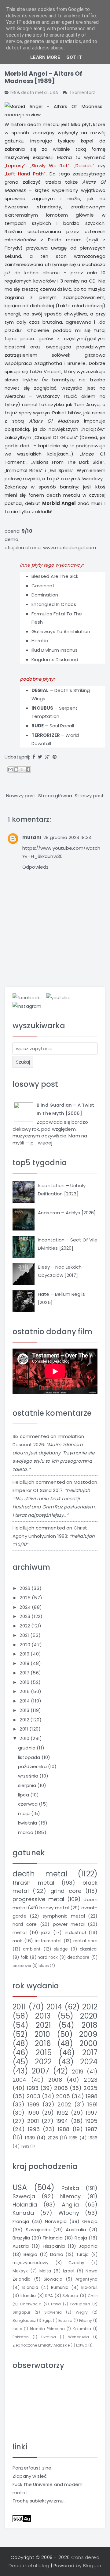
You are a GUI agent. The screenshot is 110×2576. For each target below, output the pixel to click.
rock (17, 1941)
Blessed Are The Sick (55, 576)
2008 (55, 2080)
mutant (32, 837)
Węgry (82, 2312)
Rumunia (60, 2288)
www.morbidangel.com (70, 548)
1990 (33, 2113)
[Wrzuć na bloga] (16, 769)
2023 (26, 1616)
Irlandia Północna (47, 2329)
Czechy (76, 2263)
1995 (91, 2121)
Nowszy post (21, 796)
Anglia (70, 2205)
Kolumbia (82, 2329)
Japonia (88, 2246)
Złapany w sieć (30, 2476)
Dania (57, 2254)
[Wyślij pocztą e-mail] (10, 769)
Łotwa (82, 2345)
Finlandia (53, 2238)
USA (54, 93)
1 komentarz (83, 93)
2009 (88, 2034)
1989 (15, 93)
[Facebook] (34, 757)
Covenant (43, 586)
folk (24, 1957)
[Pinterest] (55, 757)
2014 (25, 1701)
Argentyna (86, 2279)
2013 (25, 1710)
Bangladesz (24, 2320)
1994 (62, 2121)
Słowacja (53, 2279)
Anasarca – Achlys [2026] (67, 1213)
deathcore (78, 1957)
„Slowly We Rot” (50, 166)
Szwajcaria (38, 2230)
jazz (46, 1932)
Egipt (47, 2320)
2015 (25, 1691)
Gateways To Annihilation (61, 631)
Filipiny (86, 2320)
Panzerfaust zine (32, 2468)
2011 (24, 1729)
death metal (34, 93)
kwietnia (28, 1823)
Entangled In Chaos (54, 604)
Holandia (25, 2205)
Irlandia (28, 2296)
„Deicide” (84, 166)
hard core (25, 1924)
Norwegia (56, 2221)
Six (15, 1436)
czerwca (28, 1804)
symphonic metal (64, 1916)
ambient (32, 1949)
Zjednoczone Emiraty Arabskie (41, 2345)
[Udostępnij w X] (22, 769)
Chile (93, 2296)
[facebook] (26, 997)
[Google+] (47, 757)
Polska (70, 2188)
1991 (92, 2104)
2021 (25, 1635)
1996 (34, 2129)
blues (44, 1966)
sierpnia (28, 1785)
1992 (62, 2113)
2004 (20, 2080)
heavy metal (54, 1908)
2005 (63, 2096)
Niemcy (70, 2196)
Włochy (69, 2213)
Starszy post (89, 796)
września (29, 1776)
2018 (25, 1663)
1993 (33, 2088)
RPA (49, 2296)
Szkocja (70, 2296)
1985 (73, 2138)
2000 (88, 2043)
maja (25, 1813)
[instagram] (27, 1006)
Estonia (65, 2320)
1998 (92, 2096)
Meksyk (20, 2271)
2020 (26, 1645)
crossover (22, 1966)
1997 (92, 2113)
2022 (25, 1626)
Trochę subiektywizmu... (39, 2501)
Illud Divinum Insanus (55, 650)
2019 (25, 1654)
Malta (45, 2271)
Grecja (90, 2221)
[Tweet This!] (40, 757)
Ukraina (49, 2337)
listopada (30, 1757)
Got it (74, 57)
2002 (64, 2104)
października (33, 1766)
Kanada (23, 2213)
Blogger (92, 2565)
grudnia (27, 1748)
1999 (33, 2104)
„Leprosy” (15, 166)
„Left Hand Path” (25, 174)
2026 (26, 1588)
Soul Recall (62, 726)
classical (89, 1949)
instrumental (48, 1941)
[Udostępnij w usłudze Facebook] (28, 769)
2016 (25, 1682)
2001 (33, 2121)
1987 (92, 2129)
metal (20, 1932)
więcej (45, 1143)
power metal (69, 1924)
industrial (75, 1932)
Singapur (21, 2312)
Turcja (82, 2255)
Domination (45, 595)
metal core (85, 1941)
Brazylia (21, 2238)
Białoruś (89, 2288)
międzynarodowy (31, 2263)
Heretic (40, 641)
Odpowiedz (35, 867)
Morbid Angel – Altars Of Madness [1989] (44, 77)
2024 (26, 1607)
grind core (66, 1891)
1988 (64, 2129)
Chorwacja (31, 2304)
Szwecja (24, 2196)
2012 (25, 1720)
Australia (76, 2230)
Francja (21, 2221)
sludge (61, 1949)
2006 (61, 2088)
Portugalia (80, 2304)
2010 (25, 1738)
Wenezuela (79, 2337)
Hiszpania (54, 2246)
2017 (25, 1673)
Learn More (45, 57)
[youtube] (58, 997)
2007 (40, 2071)
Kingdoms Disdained (55, 659)
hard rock (48, 1957)
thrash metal (33, 1883)
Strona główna (55, 796)
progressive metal (38, 1899)
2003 (33, 2096)
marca (26, 1832)
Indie (17, 2329)
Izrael (69, 2271)
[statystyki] (22, 2518)
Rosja (81, 2238)
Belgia (31, 2254)
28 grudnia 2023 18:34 (68, 837)
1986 (93, 2138)
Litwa (56, 2304)
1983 (25, 2146)
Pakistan (21, 2337)
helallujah (24, 1482)
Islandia (30, 2288)
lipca (24, 1795)
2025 (26, 1598)
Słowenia (53, 2312)
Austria (21, 2246)
